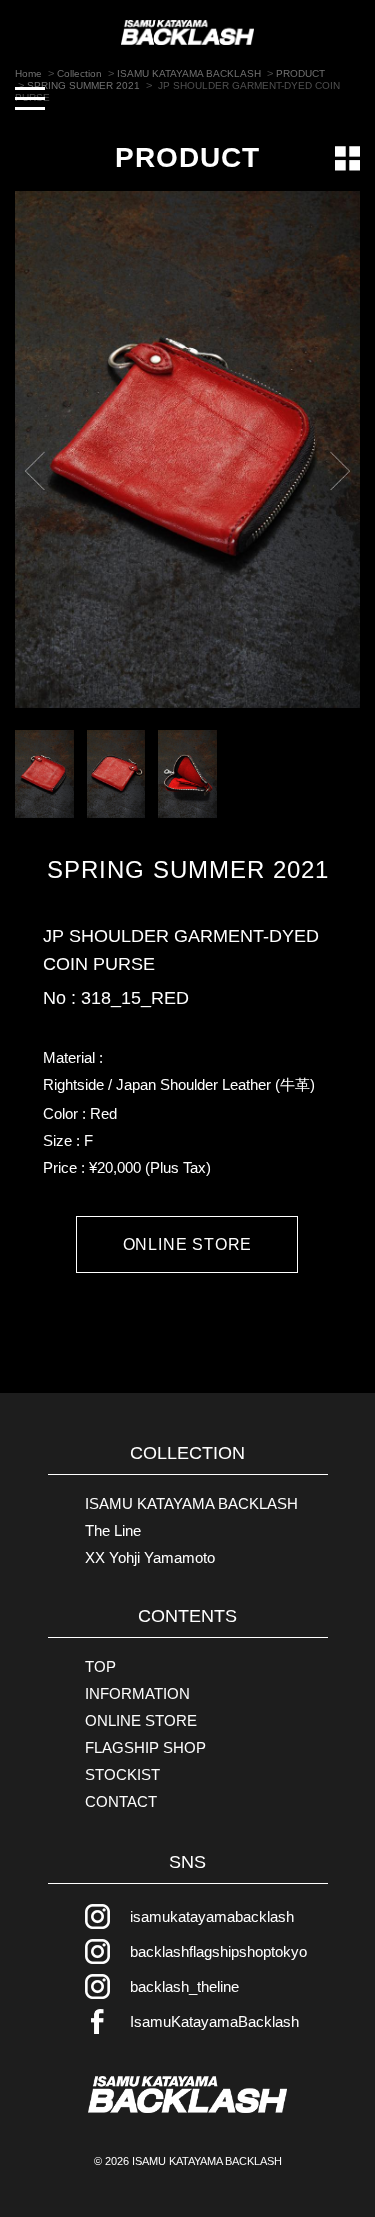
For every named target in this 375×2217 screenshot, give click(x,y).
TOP (100, 1666)
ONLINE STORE (188, 1244)
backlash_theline (184, 1986)
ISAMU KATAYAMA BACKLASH (191, 1503)
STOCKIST (122, 1774)
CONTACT (121, 1801)
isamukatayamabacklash (212, 1916)
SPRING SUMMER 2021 (188, 870)
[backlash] (188, 2095)
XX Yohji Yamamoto (150, 1557)
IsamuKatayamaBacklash (214, 2021)
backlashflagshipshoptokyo (218, 1951)
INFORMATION (137, 1693)
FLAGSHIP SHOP (145, 1747)
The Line (113, 1530)
